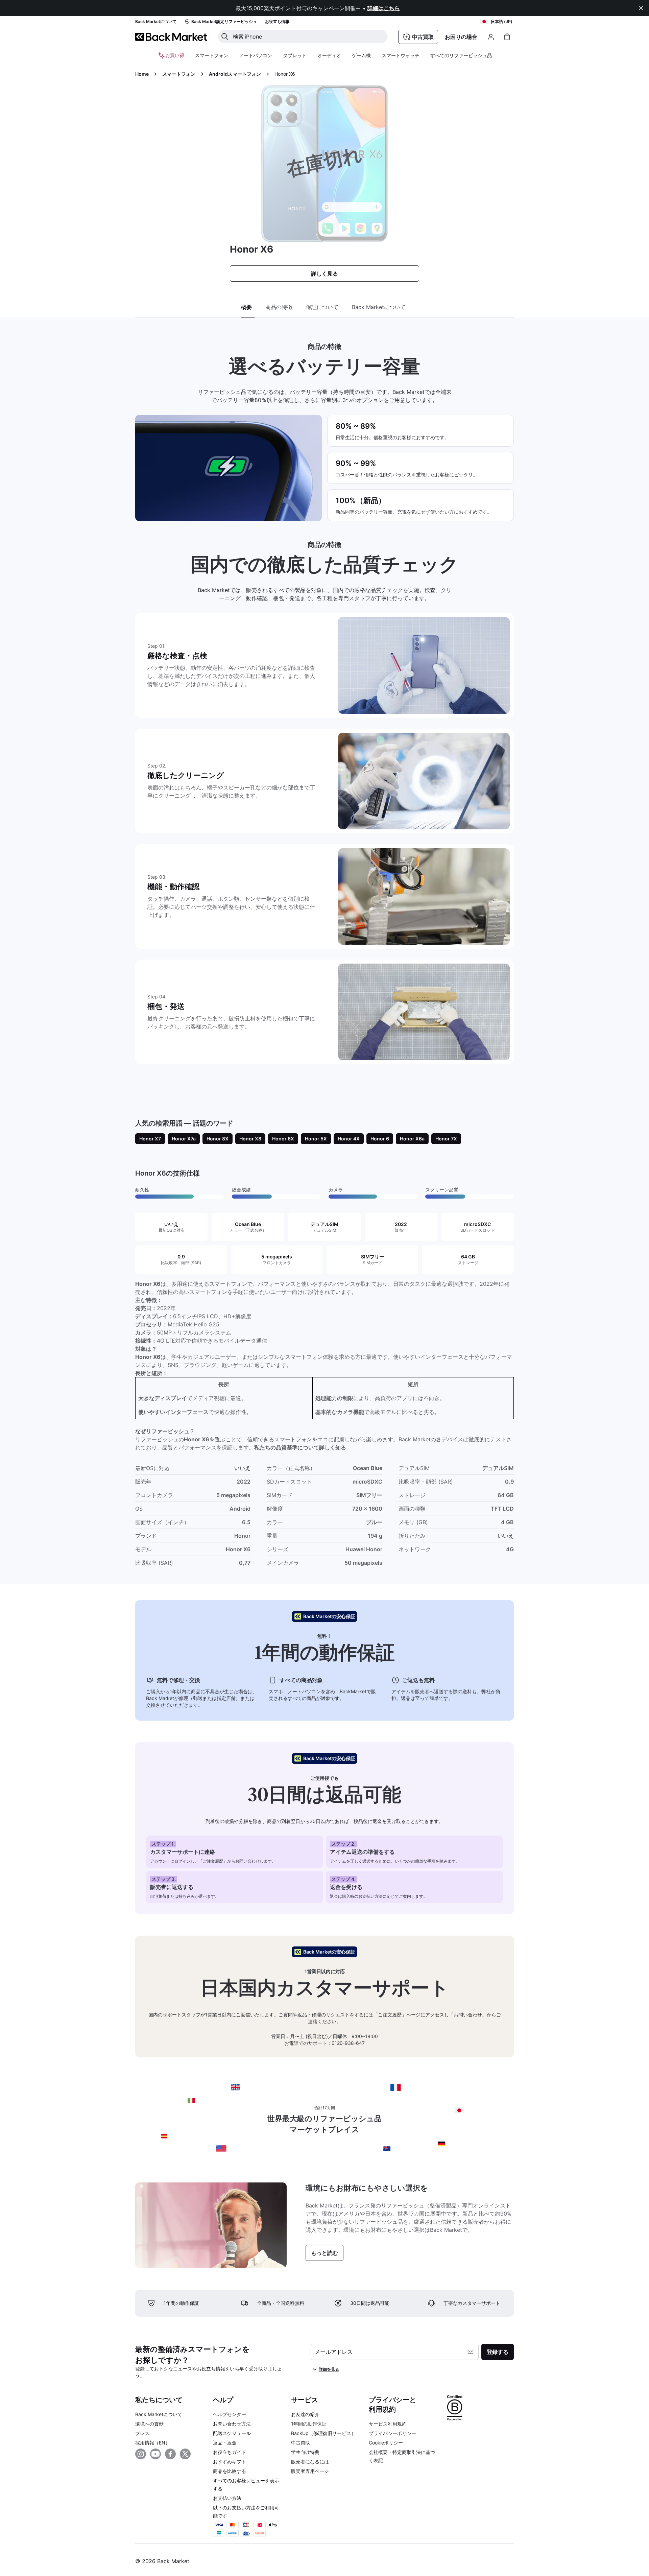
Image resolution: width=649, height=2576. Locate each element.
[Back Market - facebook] (170, 2454)
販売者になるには (310, 2462)
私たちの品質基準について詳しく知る (300, 1447)
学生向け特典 (305, 2452)
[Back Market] (171, 37)
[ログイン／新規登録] (491, 37)
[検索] (225, 37)
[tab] (248, 307)
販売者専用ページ (310, 2471)
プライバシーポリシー (392, 2433)
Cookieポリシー (386, 2443)
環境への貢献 (149, 2424)
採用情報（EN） (153, 2443)
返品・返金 (225, 2443)
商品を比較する (230, 2471)
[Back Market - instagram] (141, 2454)
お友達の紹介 (305, 2414)
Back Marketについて (159, 2414)
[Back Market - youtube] (155, 2454)
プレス (142, 2433)
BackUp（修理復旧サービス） (323, 2433)
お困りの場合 (461, 37)
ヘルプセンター (230, 2414)
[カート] (507, 37)
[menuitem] (212, 55)
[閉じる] (641, 8)
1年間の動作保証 (309, 2424)
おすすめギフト (230, 2462)
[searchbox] (308, 37)
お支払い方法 (227, 2498)
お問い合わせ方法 (232, 2424)
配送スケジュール (232, 2433)
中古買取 (301, 2443)
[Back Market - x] (185, 2454)
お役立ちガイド (230, 2452)
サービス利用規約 (388, 2424)
